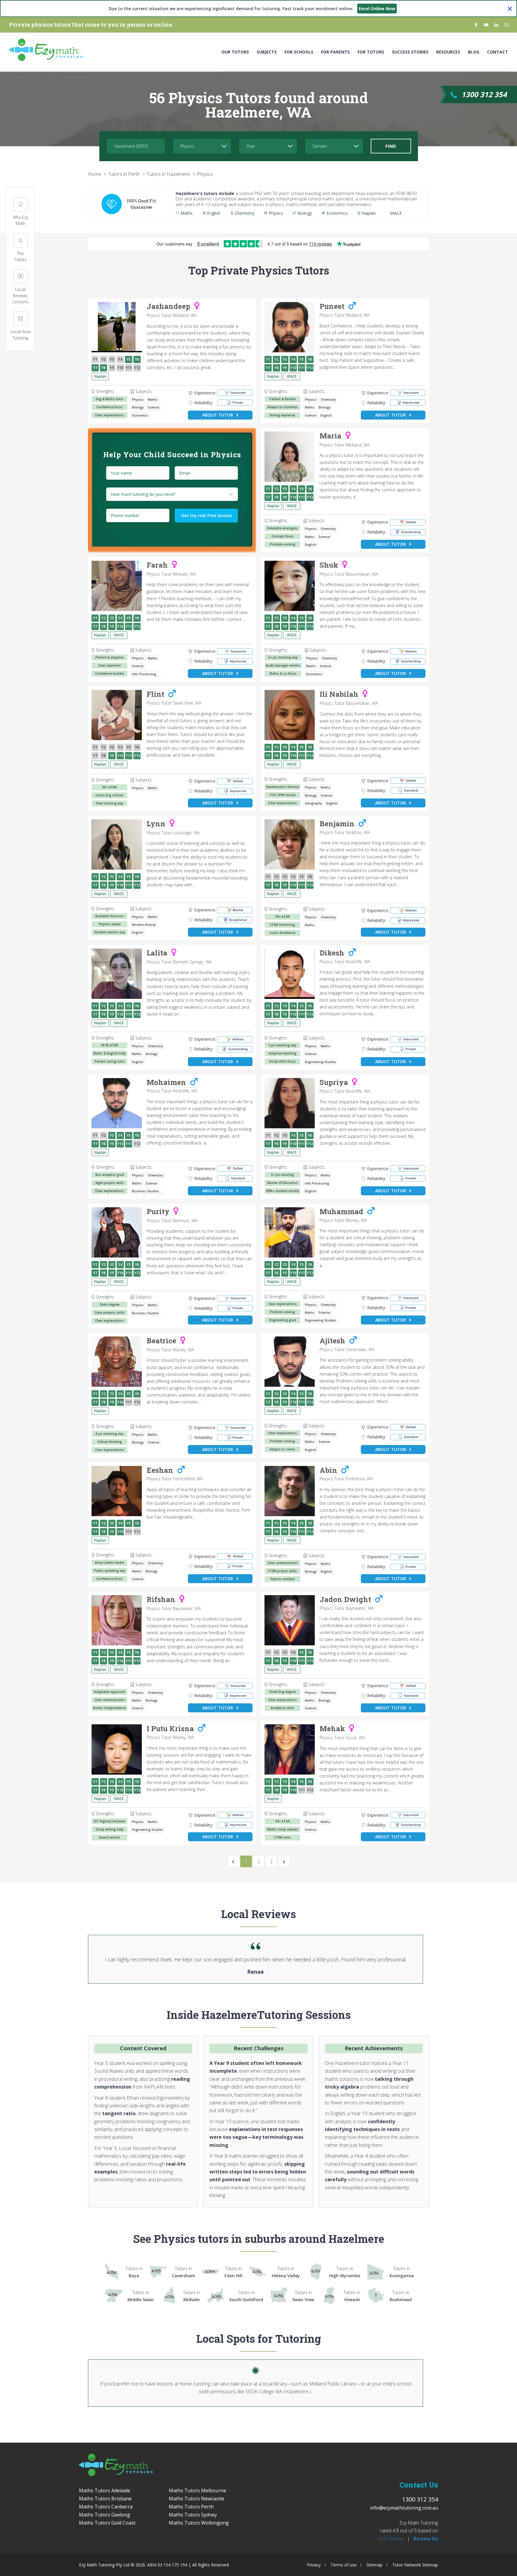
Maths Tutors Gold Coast (107, 2523)
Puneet (332, 307)
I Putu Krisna (170, 1729)
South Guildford (246, 2296)
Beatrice (161, 1341)
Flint (155, 694)
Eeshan (160, 1470)
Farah (157, 565)
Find (391, 146)
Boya (134, 2272)
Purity (158, 1212)
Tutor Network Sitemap (415, 2565)
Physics (205, 174)
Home (95, 174)
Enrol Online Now (377, 9)
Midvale (191, 2296)
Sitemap (374, 2565)
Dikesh (332, 953)
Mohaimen (166, 1083)
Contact (498, 52)
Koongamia (402, 2272)
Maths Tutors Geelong (105, 2515)
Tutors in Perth (124, 174)
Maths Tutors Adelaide (105, 2490)
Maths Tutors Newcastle (196, 2499)
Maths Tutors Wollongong (199, 2523)
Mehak (332, 1729)
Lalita (157, 953)
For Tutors (371, 52)
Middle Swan (141, 2296)
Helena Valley (286, 2272)
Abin (328, 1470)
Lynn (156, 824)
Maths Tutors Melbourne (197, 2490)
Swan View (303, 2296)
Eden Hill (233, 2272)
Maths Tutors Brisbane (105, 2499)
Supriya (334, 1083)
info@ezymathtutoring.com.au (404, 2508)
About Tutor (218, 415)
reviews (391, 2539)
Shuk (329, 565)
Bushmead (401, 2296)
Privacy (314, 2565)
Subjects (267, 52)
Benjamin (337, 824)
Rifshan (161, 1600)
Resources (448, 52)
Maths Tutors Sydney (193, 2515)
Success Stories (410, 52)
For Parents (335, 52)
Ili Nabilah (339, 694)
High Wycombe (345, 2272)
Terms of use (344, 2565)
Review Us (426, 2539)
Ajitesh (332, 1341)
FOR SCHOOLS (299, 52)
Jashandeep (168, 307)
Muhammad (341, 1212)
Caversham (183, 2272)
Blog (474, 52)
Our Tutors (235, 52)
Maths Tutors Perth (191, 2507)
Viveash (352, 2296)
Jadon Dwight (345, 1600)
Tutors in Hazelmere (168, 174)
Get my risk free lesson (206, 515)
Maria (330, 436)
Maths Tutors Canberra (106, 2507)
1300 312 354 (484, 94)
